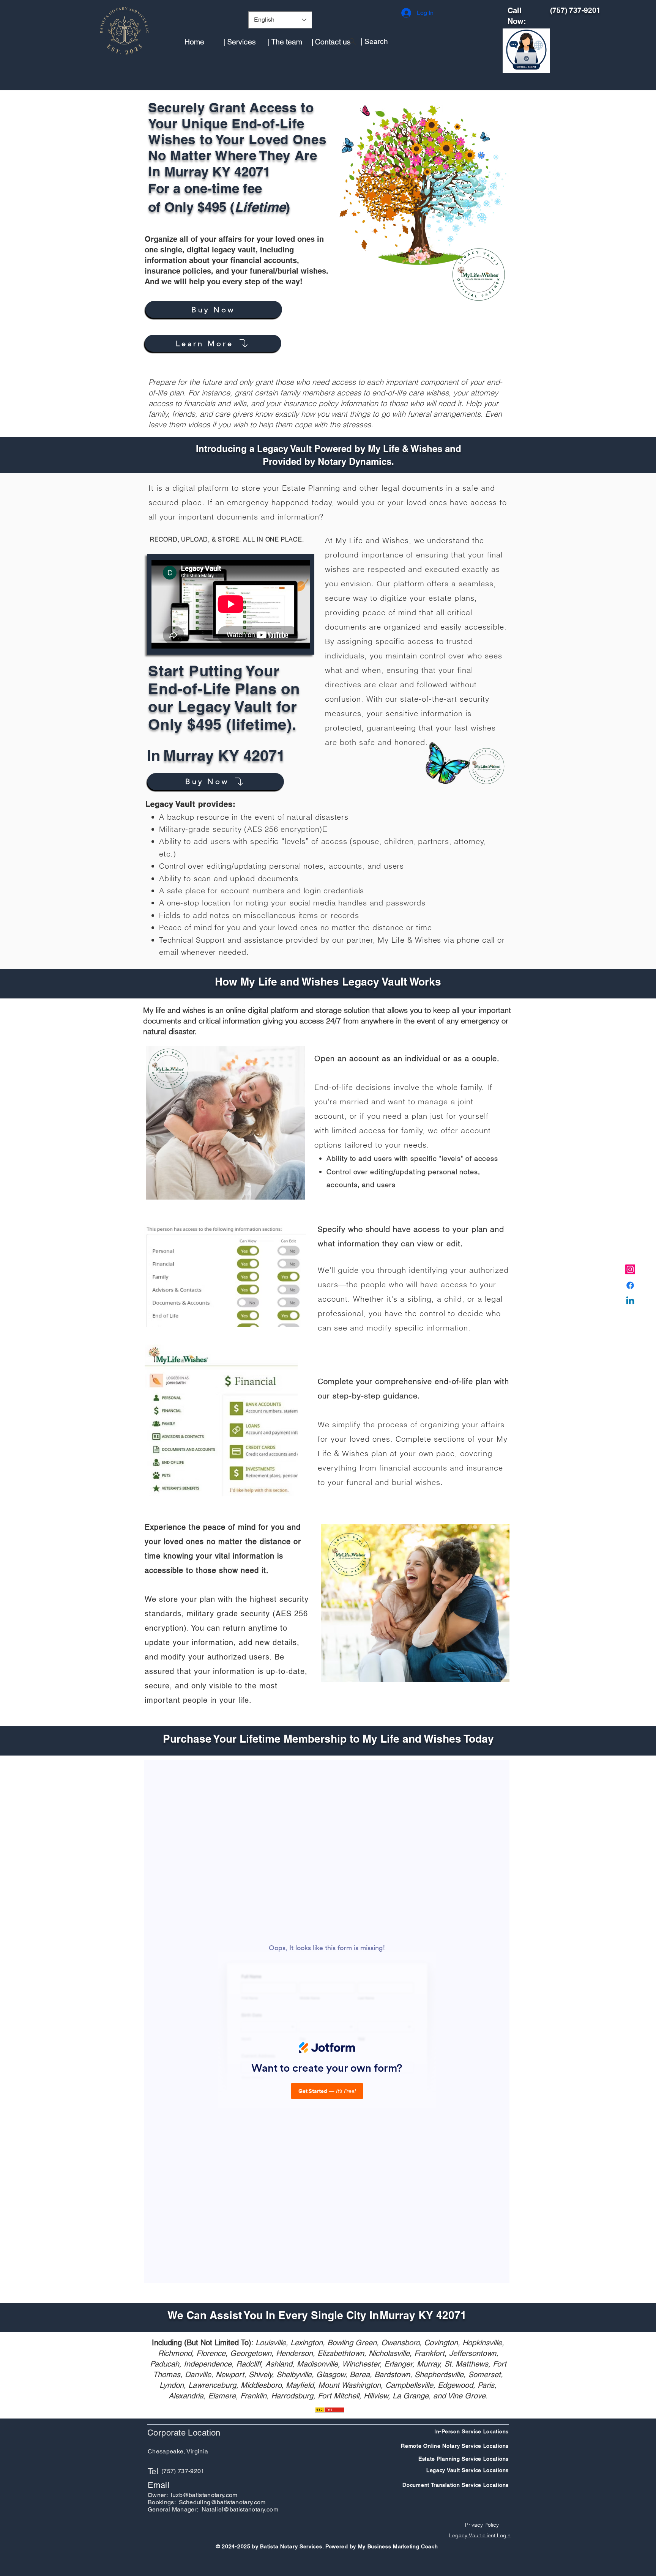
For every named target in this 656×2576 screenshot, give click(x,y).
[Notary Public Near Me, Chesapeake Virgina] (630, 1269)
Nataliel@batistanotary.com (240, 2509)
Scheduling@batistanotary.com (222, 2502)
